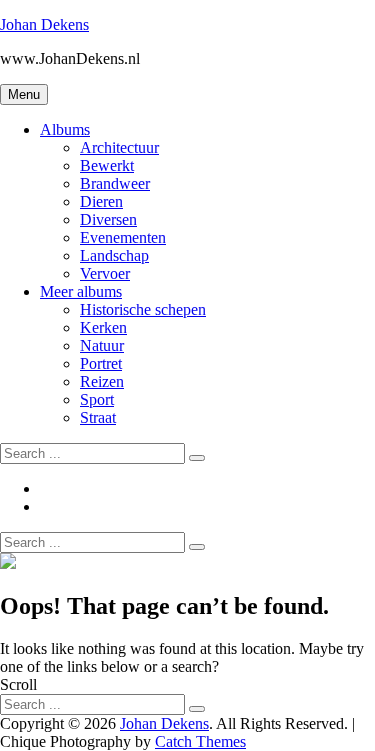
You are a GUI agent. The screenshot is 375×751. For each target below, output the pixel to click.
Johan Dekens (44, 24)
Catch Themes (200, 741)
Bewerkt (107, 165)
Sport (97, 399)
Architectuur (119, 147)
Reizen (102, 381)
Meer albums (81, 291)
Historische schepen (143, 309)
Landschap (114, 255)
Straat (98, 417)
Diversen (108, 219)
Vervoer (105, 273)
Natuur (102, 345)
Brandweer (115, 183)
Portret (101, 363)
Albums (65, 129)
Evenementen (123, 237)
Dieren (101, 201)
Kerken (103, 327)
